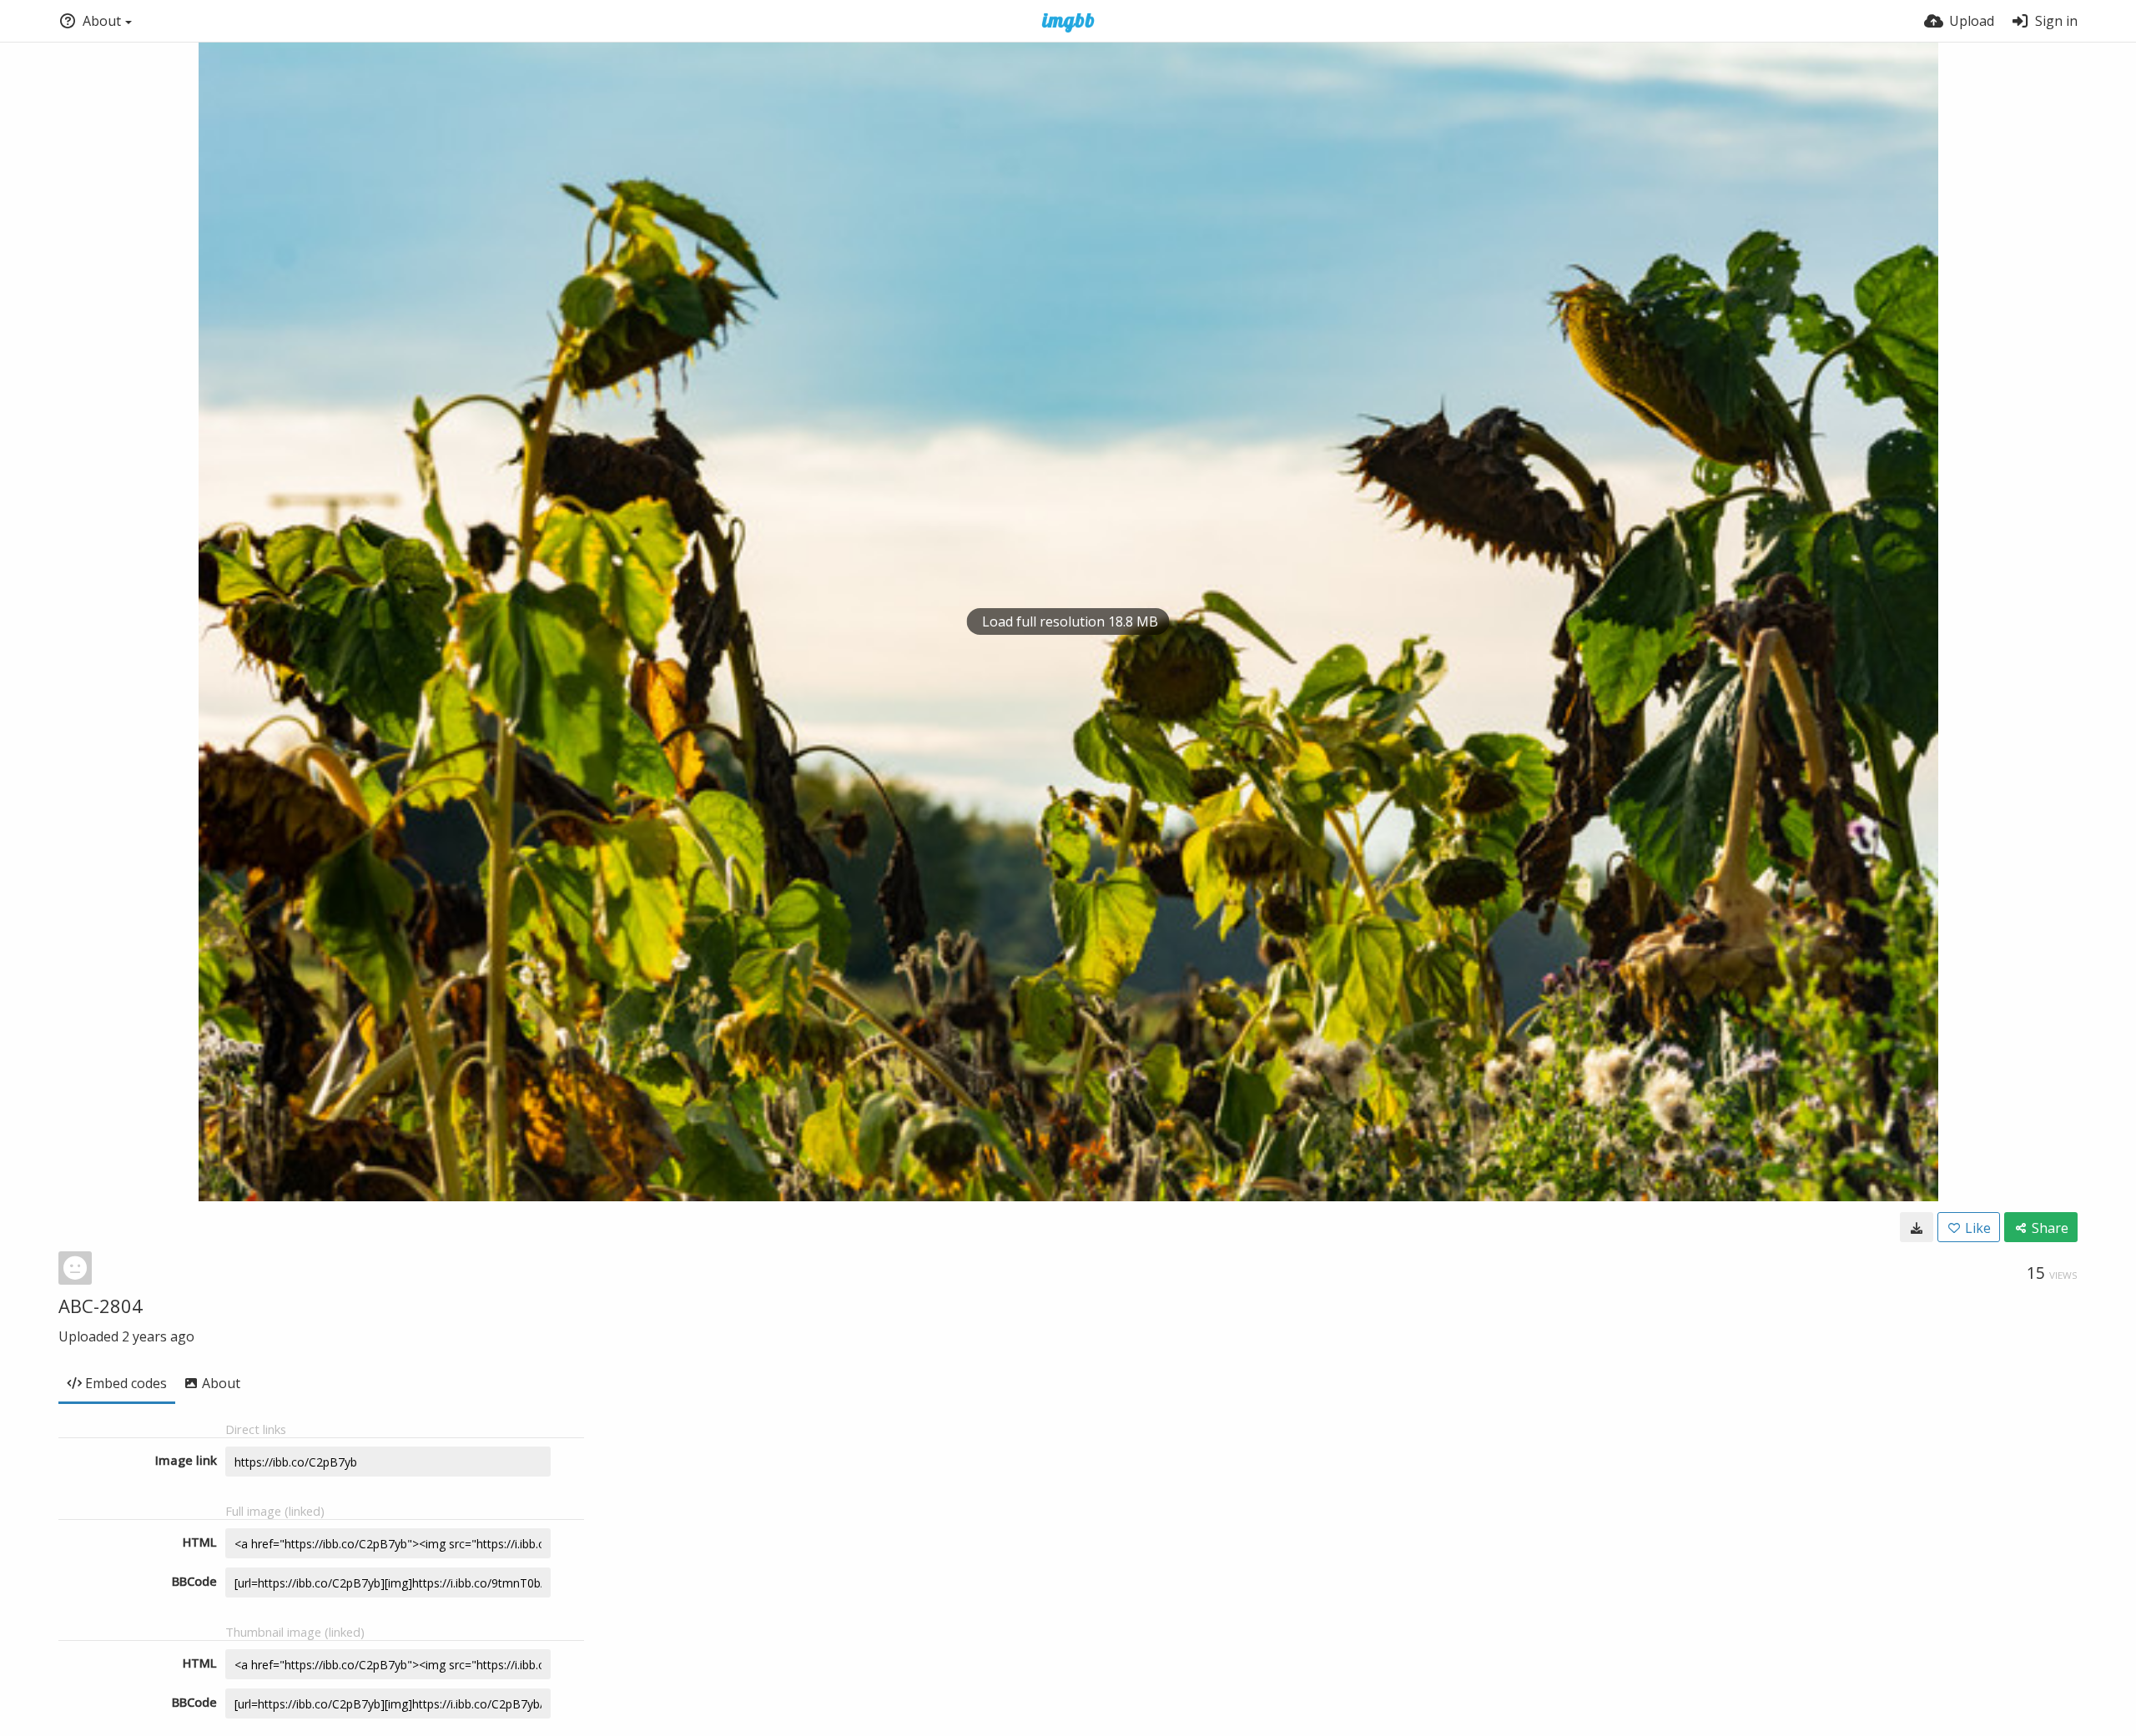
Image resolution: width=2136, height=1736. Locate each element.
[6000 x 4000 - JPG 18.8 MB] (1917, 1227)
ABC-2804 (101, 1306)
